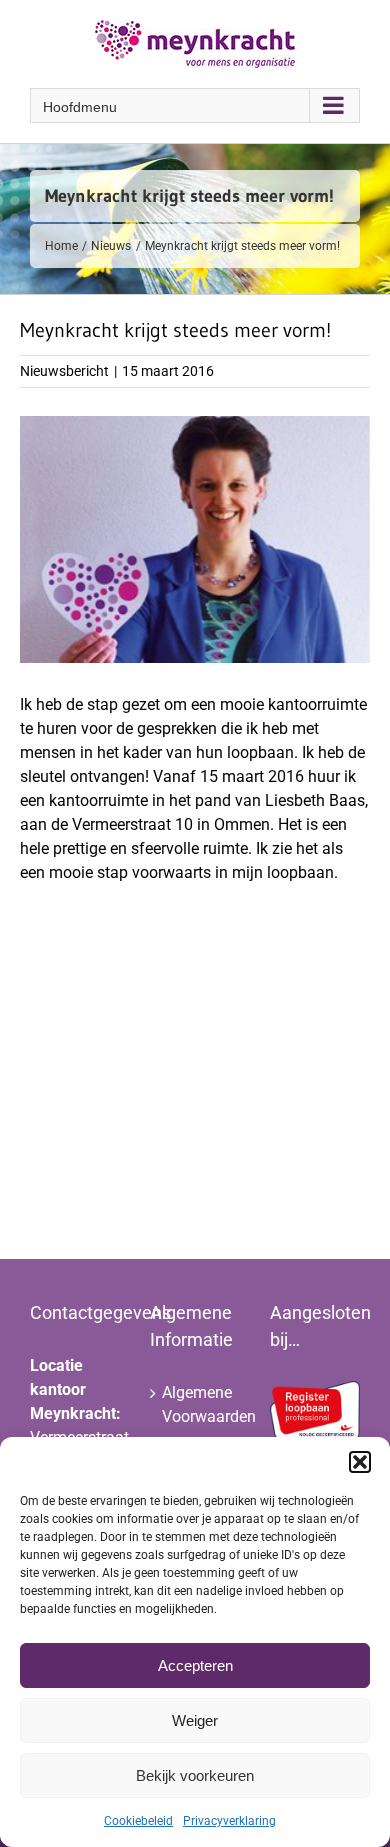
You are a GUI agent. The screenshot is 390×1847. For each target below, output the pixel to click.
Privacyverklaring (229, 1821)
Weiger (195, 1720)
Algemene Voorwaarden (196, 1404)
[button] (360, 1462)
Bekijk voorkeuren (195, 1775)
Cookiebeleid (138, 1821)
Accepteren (195, 1665)
